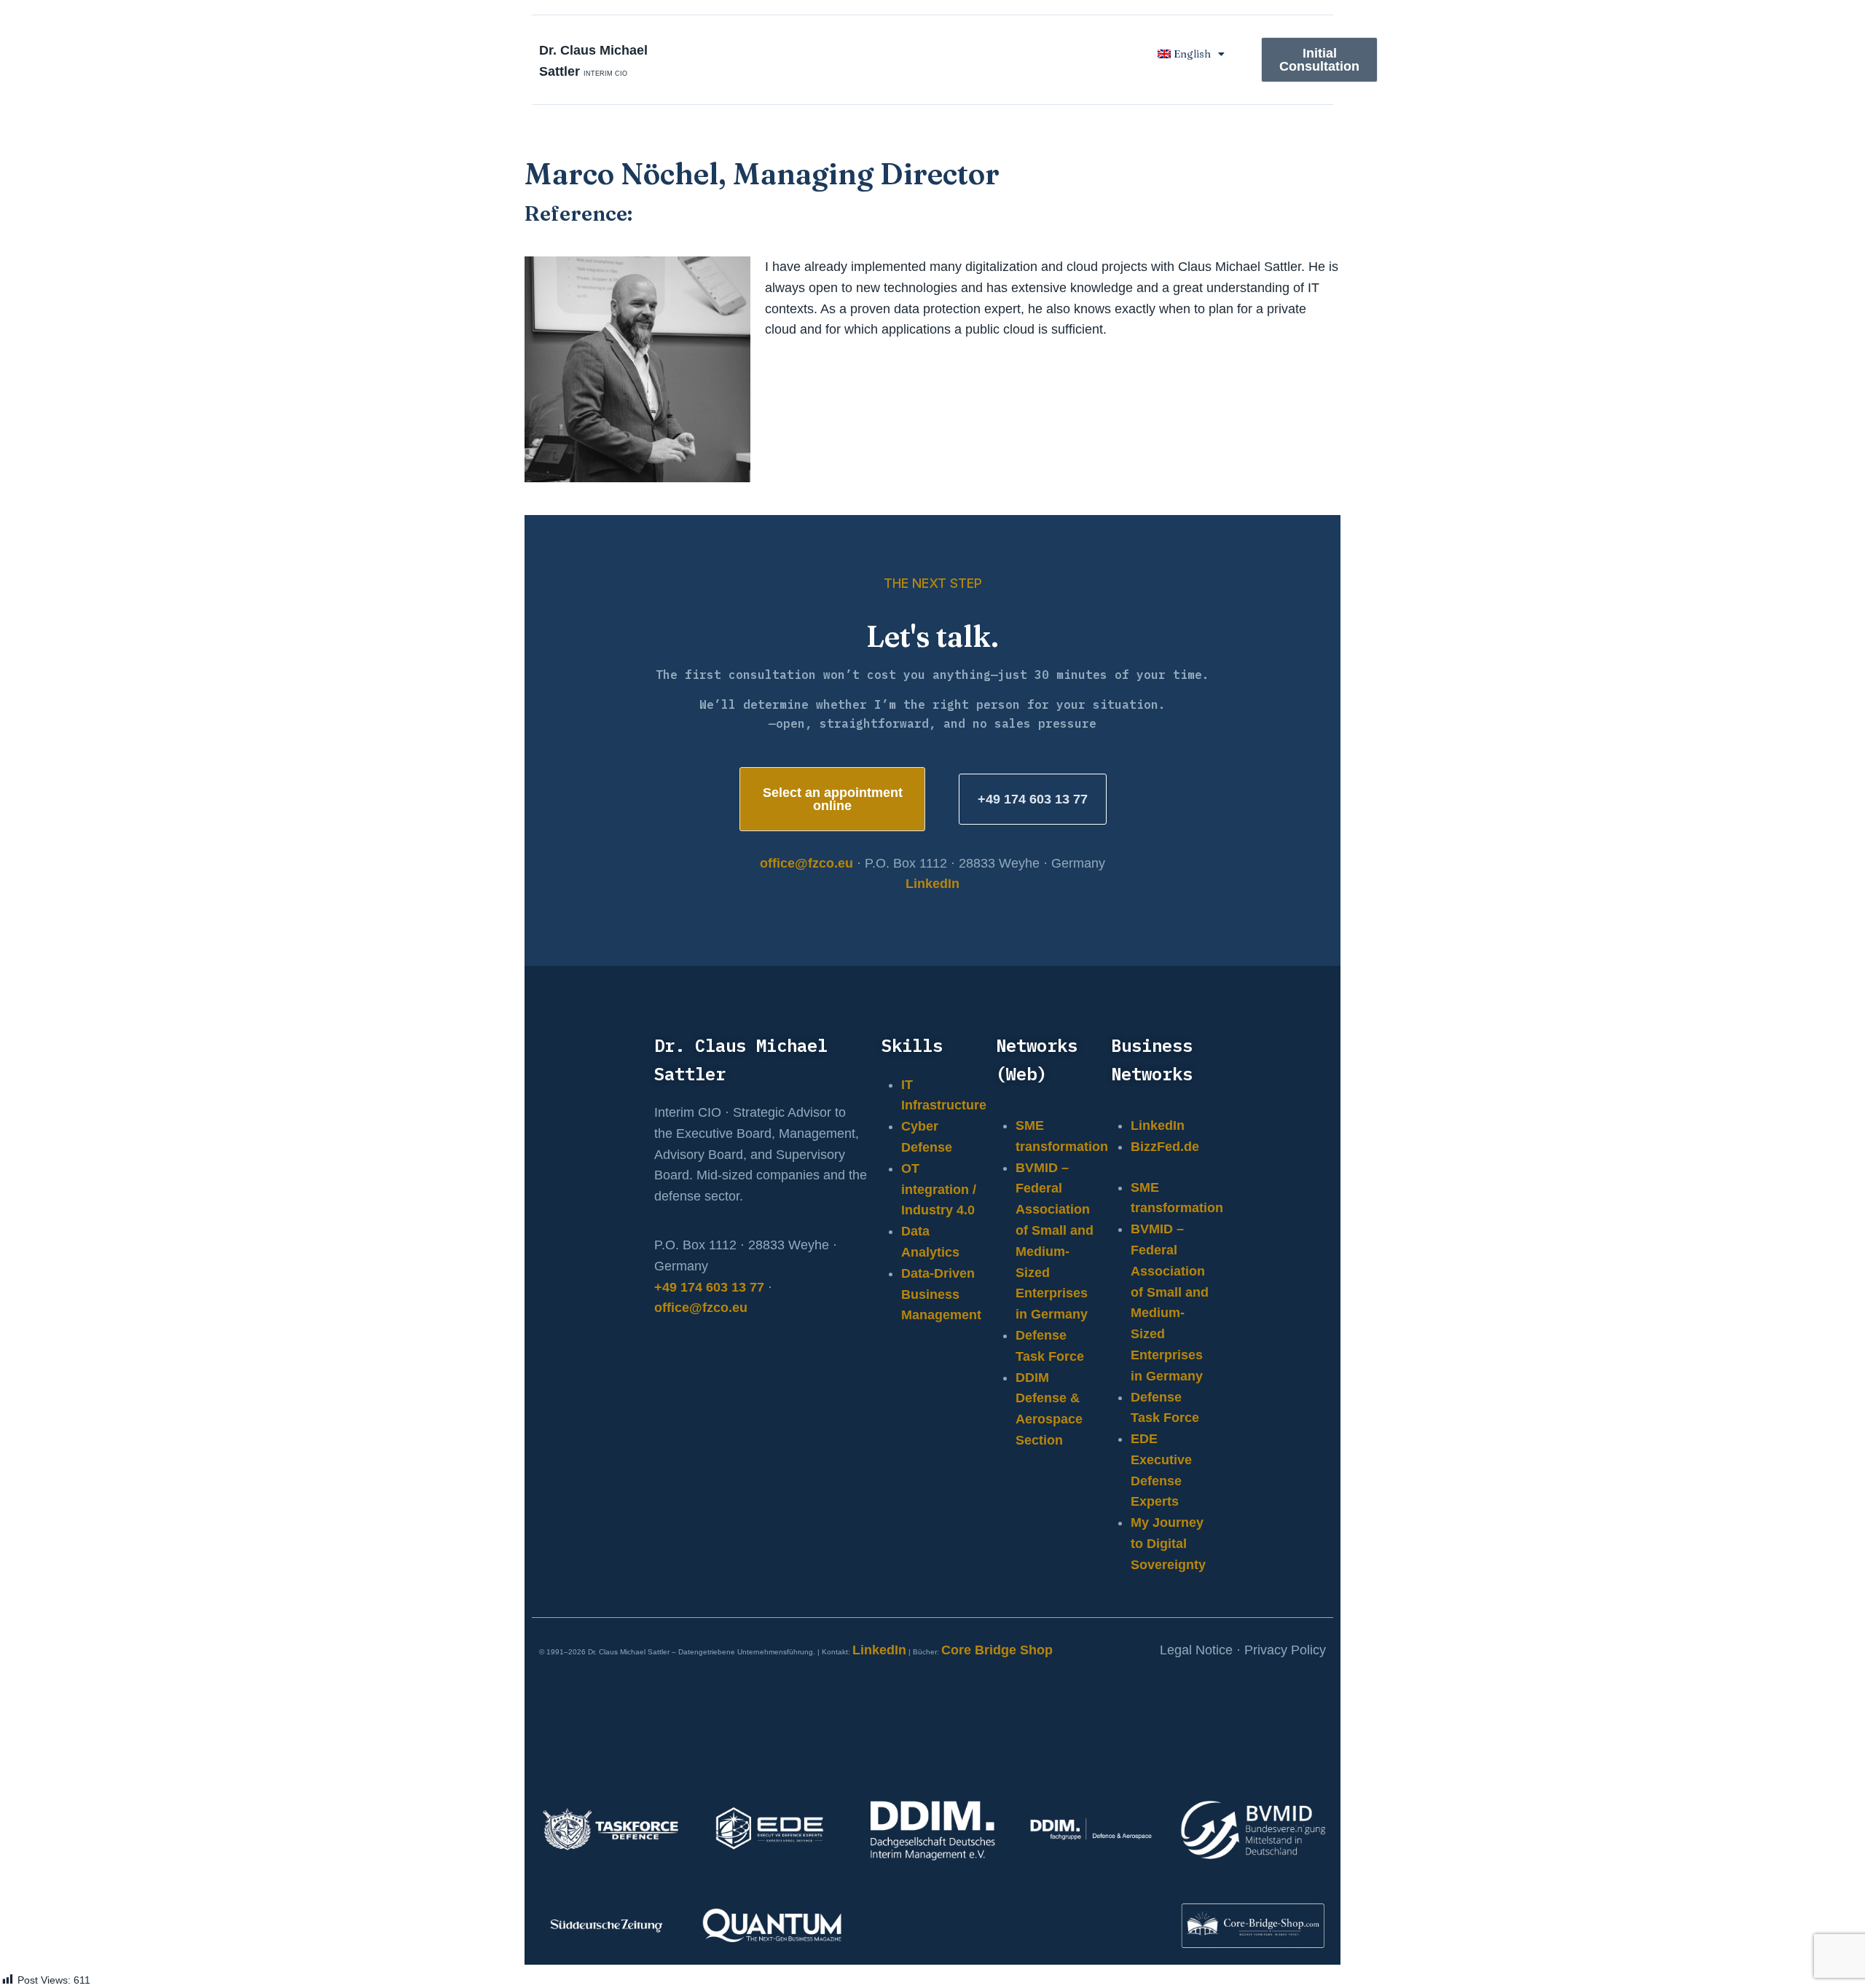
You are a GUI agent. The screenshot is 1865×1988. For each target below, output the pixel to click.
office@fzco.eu (806, 863)
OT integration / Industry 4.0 (939, 1190)
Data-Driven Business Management (941, 1294)
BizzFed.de (1165, 1147)
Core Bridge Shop (997, 1650)
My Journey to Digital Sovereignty (1168, 1544)
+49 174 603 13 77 (709, 1287)
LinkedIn (932, 884)
